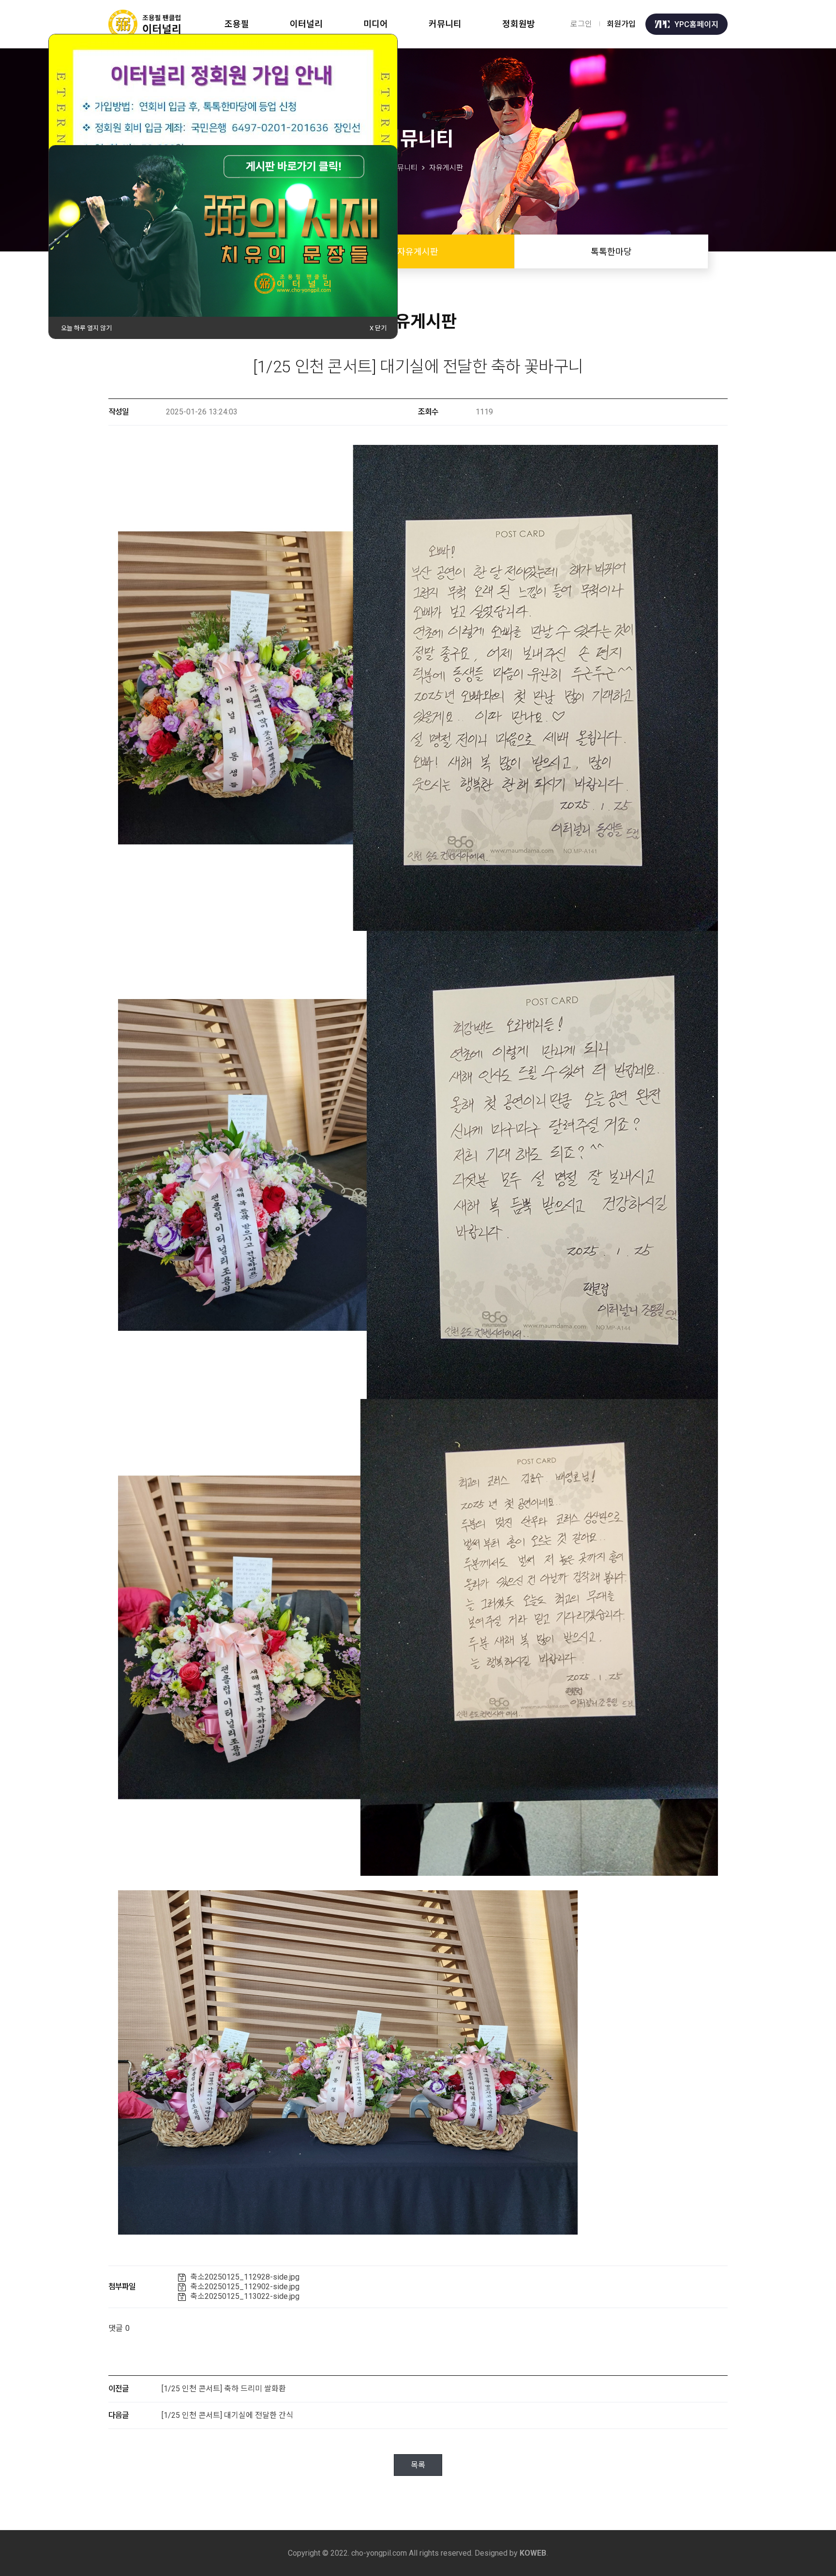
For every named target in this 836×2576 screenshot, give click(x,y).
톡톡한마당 (611, 252)
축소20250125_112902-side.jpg (245, 2287)
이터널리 (306, 24)
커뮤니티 (445, 24)
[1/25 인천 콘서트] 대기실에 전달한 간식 (227, 2415)
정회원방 (519, 24)
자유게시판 (418, 252)
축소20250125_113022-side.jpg (245, 2296)
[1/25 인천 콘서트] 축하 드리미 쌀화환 (224, 2389)
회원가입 (621, 24)
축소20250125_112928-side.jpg (245, 2277)
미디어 (376, 24)
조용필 (237, 24)
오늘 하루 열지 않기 (86, 328)
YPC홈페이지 (696, 24)
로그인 (581, 24)
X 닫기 (378, 328)
